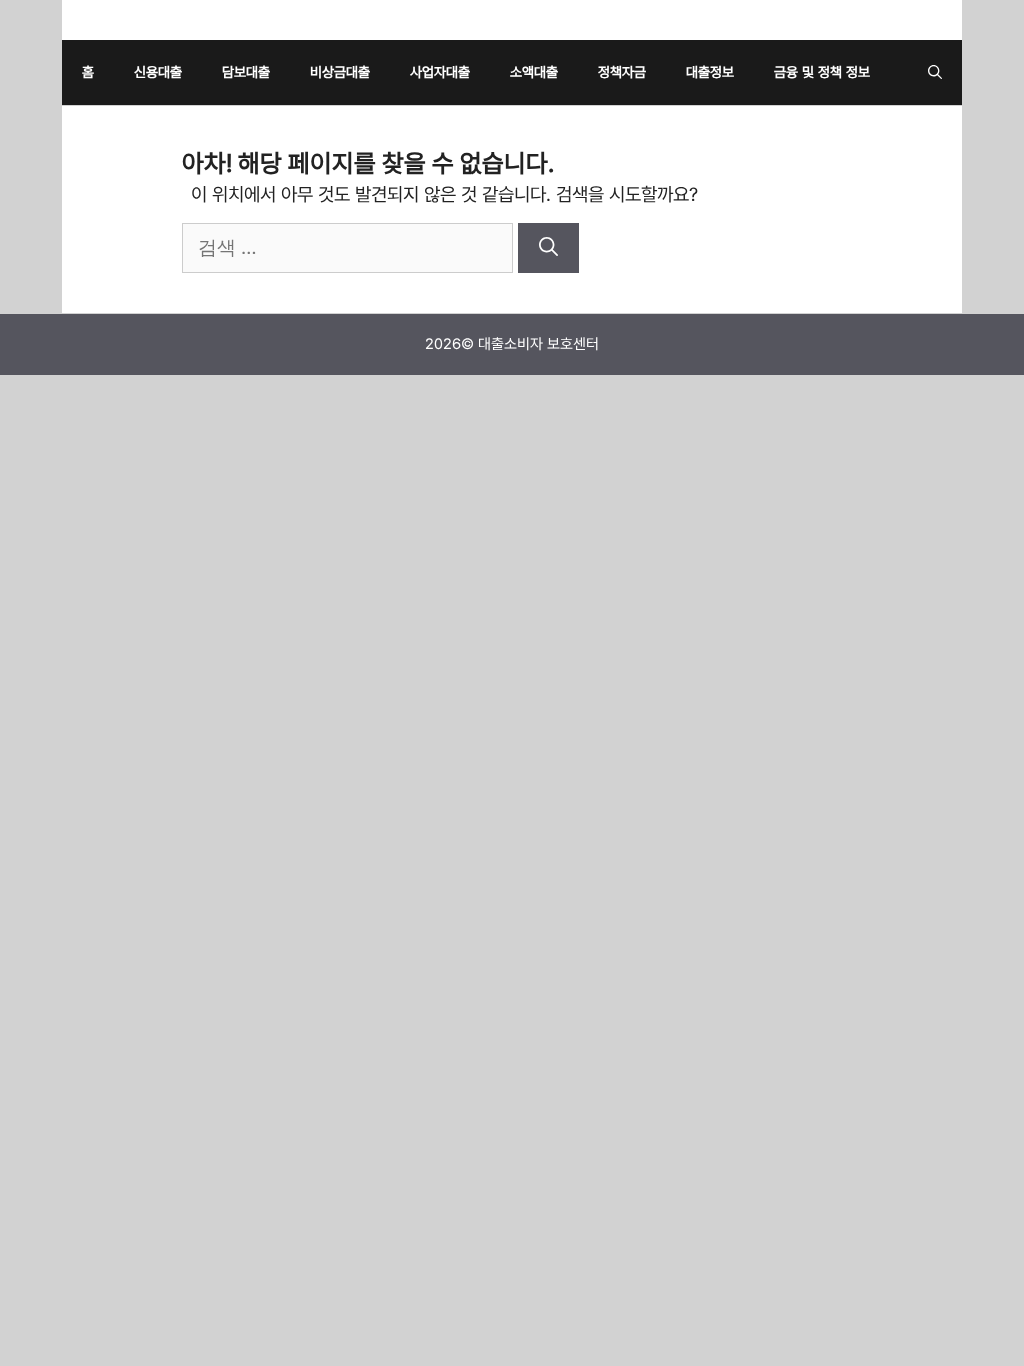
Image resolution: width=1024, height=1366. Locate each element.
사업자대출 (440, 72)
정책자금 (622, 72)
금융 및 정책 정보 (822, 72)
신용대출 (158, 72)
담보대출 (246, 72)
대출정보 (710, 72)
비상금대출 (340, 72)
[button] (935, 72)
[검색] (548, 248)
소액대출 (534, 72)
